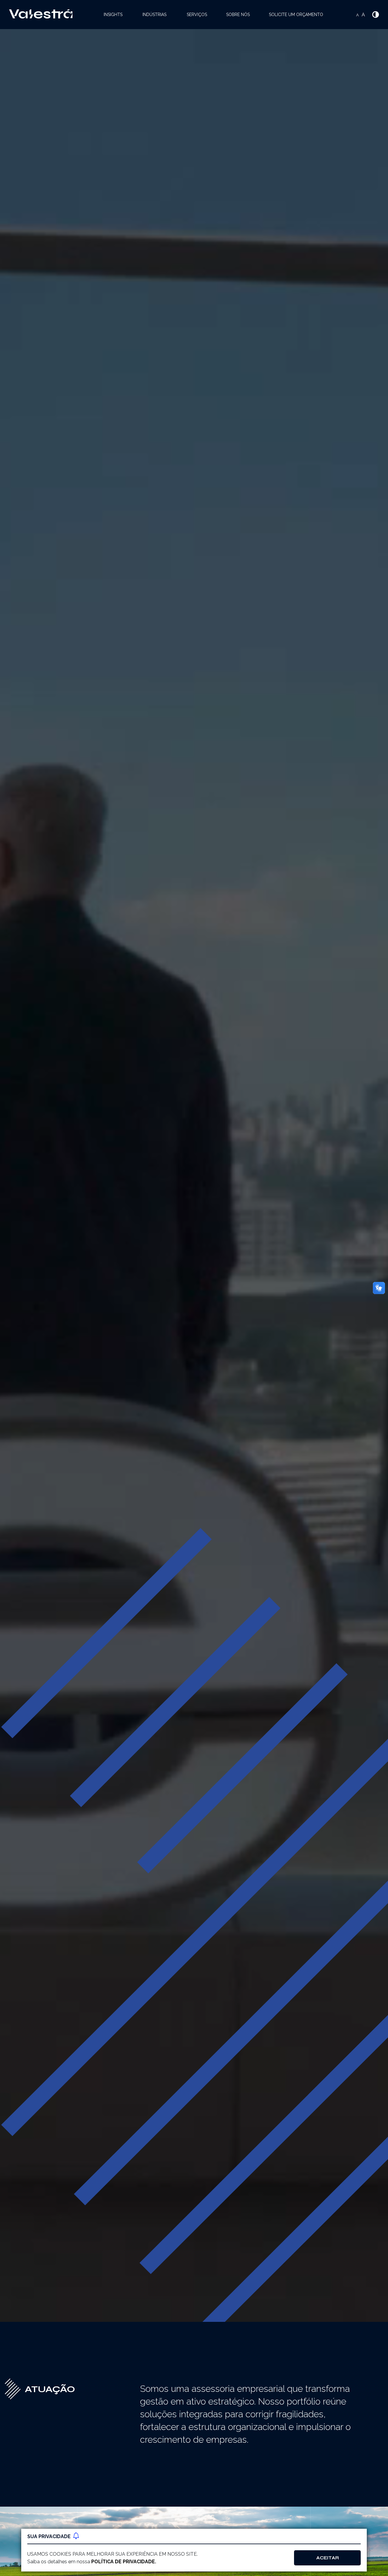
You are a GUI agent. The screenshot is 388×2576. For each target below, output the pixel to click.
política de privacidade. (124, 2562)
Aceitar (328, 2558)
